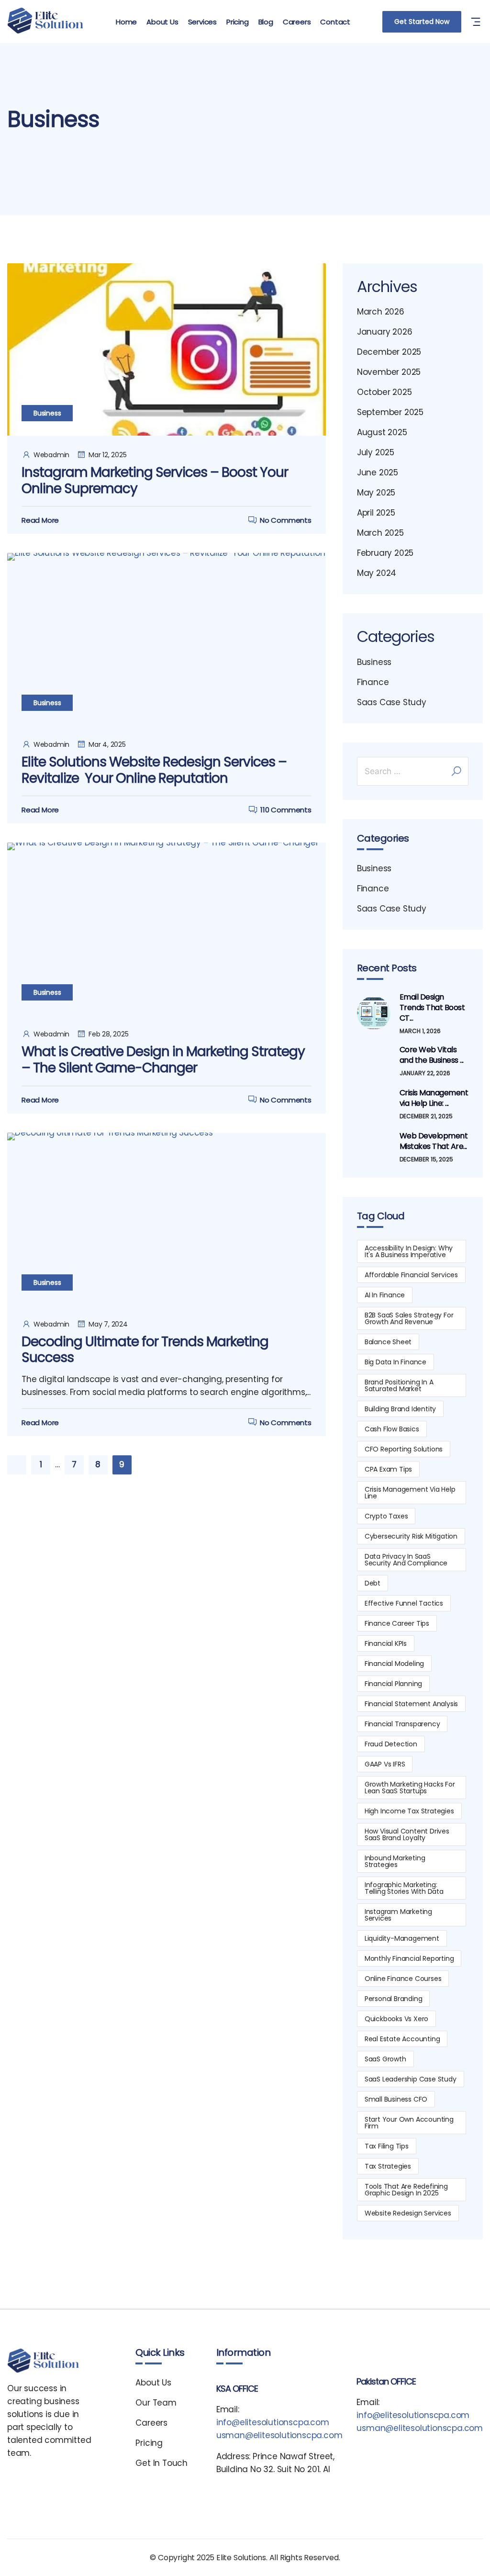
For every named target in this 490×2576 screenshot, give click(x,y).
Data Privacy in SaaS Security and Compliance (406, 1560)
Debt (373, 1583)
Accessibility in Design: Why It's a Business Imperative (409, 1251)
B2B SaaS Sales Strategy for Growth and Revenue (409, 1318)
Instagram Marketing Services (398, 1915)
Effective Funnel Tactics (404, 1603)
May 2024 (377, 573)
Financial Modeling (394, 1664)
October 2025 (384, 392)
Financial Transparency (402, 1724)
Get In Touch (161, 2463)
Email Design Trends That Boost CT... (432, 1008)
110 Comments (286, 810)
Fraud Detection (391, 1744)
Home (126, 22)
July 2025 (376, 452)
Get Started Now (422, 22)
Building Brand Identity (400, 1409)
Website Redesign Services (408, 2213)
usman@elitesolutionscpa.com (279, 2435)
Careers (297, 22)
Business (47, 413)
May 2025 (376, 493)
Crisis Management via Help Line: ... (434, 1098)
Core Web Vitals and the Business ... (432, 1055)
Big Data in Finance (395, 1362)
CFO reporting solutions (404, 1449)
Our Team (156, 2403)
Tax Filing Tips (387, 2146)
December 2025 (389, 352)
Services (202, 22)
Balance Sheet (388, 1342)
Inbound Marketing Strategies (395, 1861)
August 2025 (382, 432)
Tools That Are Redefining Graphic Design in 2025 (406, 2190)
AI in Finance (385, 1295)
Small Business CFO (396, 2099)
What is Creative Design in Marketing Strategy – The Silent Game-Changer (163, 1060)
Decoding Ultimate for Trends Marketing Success (145, 1350)
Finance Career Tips (397, 1623)
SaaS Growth (385, 2059)
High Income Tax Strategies (409, 1811)
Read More (40, 520)
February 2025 (385, 553)
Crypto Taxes (386, 1516)
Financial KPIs (386, 1643)
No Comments (286, 520)
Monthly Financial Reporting (409, 1958)
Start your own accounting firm (409, 2123)
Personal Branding (394, 1999)
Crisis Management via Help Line (410, 1493)
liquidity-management (402, 1938)
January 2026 (385, 332)
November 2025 (389, 372)
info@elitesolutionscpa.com (273, 2422)
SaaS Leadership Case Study (411, 2079)
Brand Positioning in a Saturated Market (399, 1385)
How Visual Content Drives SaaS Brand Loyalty (407, 1834)
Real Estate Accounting (402, 2039)
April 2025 (376, 513)
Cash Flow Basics (392, 1429)
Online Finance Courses (403, 1979)
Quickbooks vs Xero (396, 2019)
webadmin (51, 455)
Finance (373, 682)
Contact (335, 22)
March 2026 (381, 312)
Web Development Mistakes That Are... (434, 1141)
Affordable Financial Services (411, 1275)
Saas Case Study (392, 702)
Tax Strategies (388, 2166)
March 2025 (380, 533)
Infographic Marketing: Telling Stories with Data (404, 1888)
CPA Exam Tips (388, 1469)
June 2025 (378, 472)
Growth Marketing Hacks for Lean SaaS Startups (410, 1788)
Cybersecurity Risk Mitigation (411, 1536)
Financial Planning (393, 1684)
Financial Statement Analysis (411, 1704)
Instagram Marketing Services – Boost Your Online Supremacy (155, 480)
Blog (266, 22)
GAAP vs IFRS (385, 1764)
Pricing (238, 22)
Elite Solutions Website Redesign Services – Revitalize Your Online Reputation (154, 770)
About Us (162, 22)
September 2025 (390, 412)
